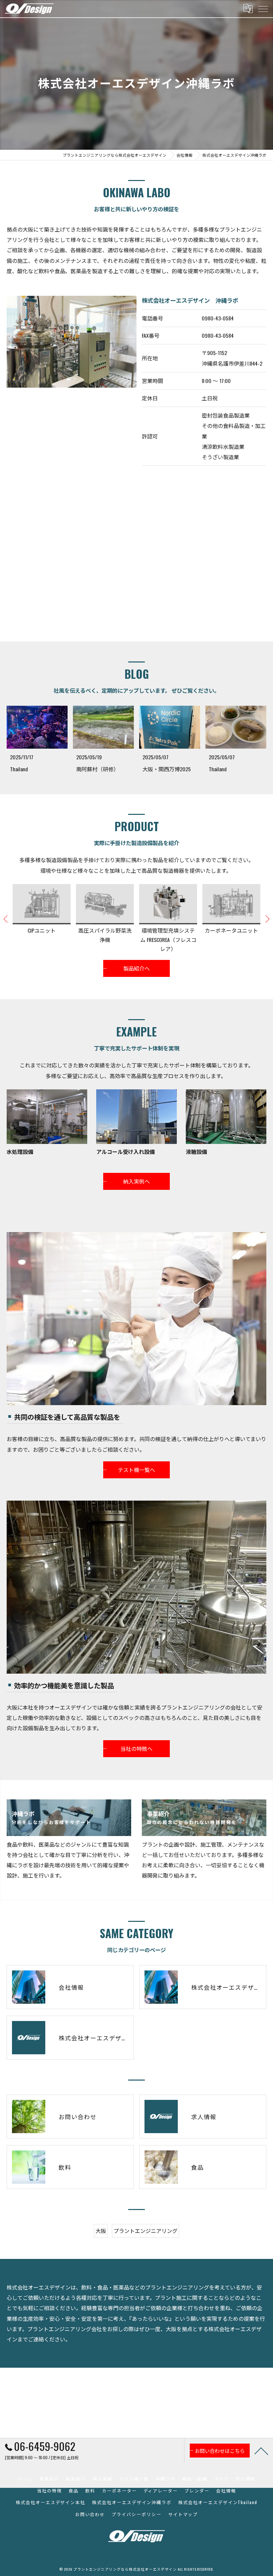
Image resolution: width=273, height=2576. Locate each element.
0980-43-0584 (218, 318)
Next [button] (267, 919)
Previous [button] (6, 919)
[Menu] (263, 9)
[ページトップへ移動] (261, 2451)
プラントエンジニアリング (145, 2231)
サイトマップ (183, 2514)
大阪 (101, 2231)
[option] (42, 919)
